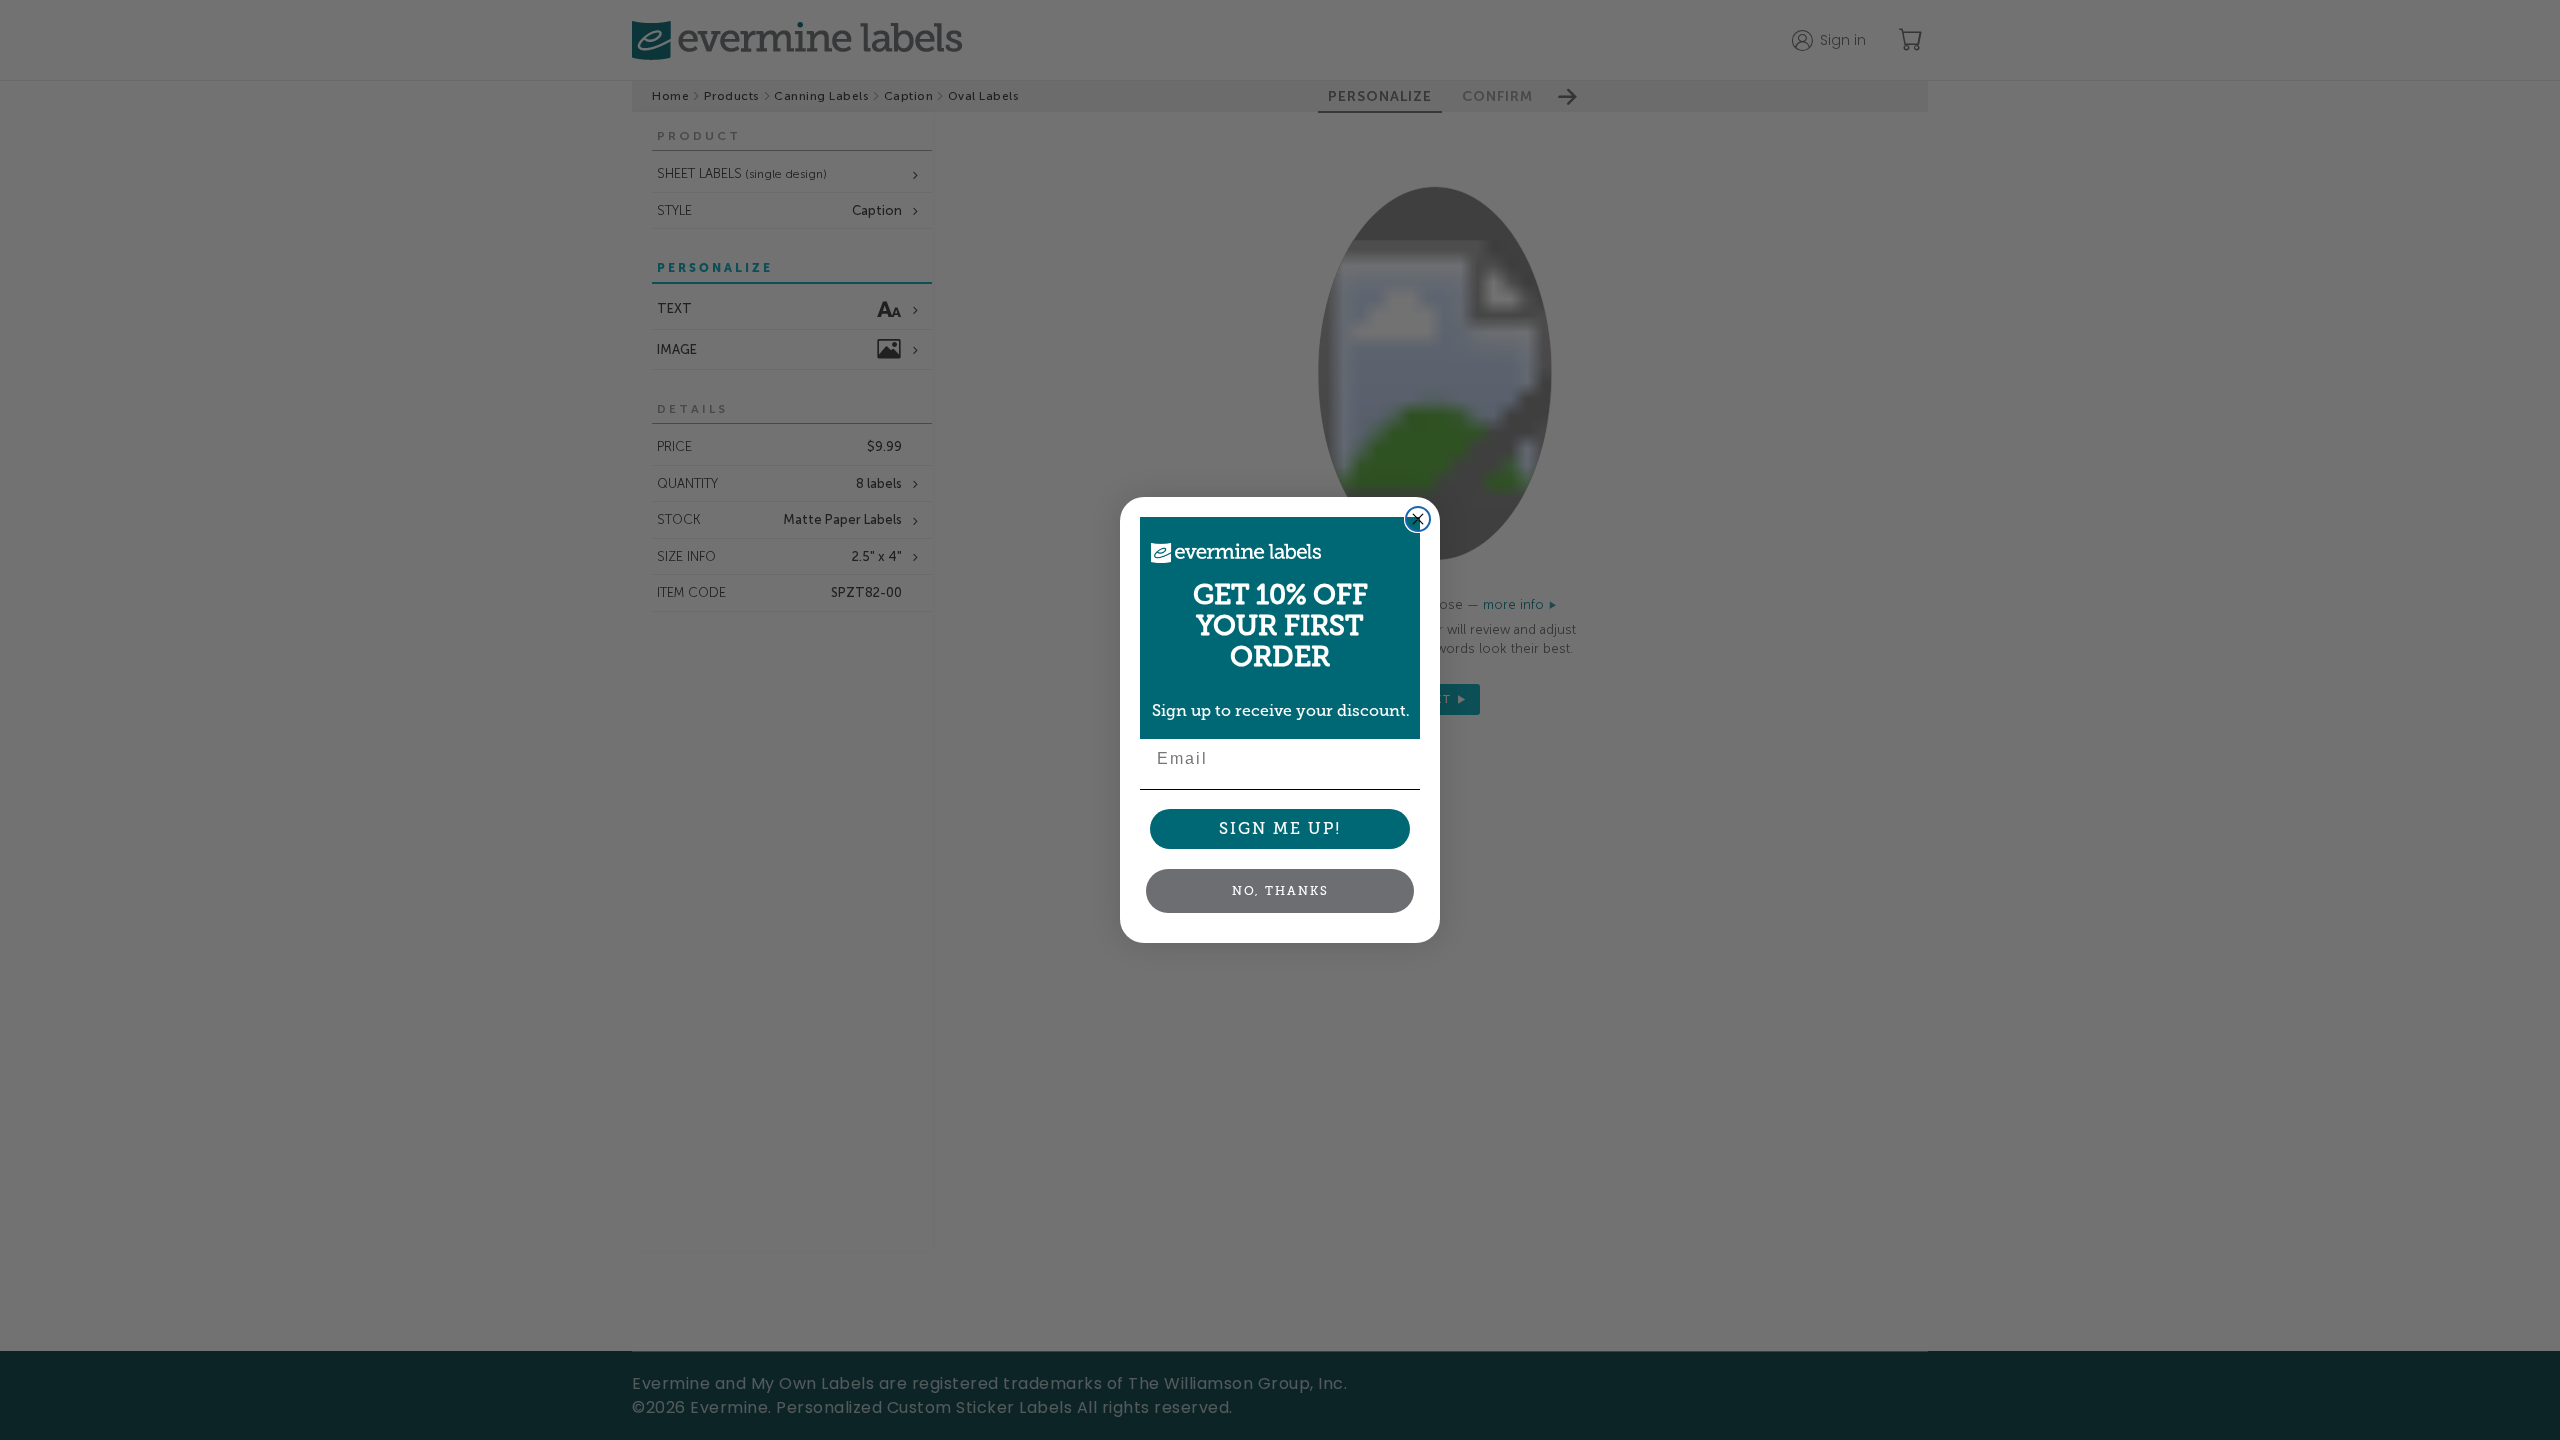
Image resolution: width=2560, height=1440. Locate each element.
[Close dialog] (1418, 519)
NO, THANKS (1280, 891)
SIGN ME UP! (1280, 828)
